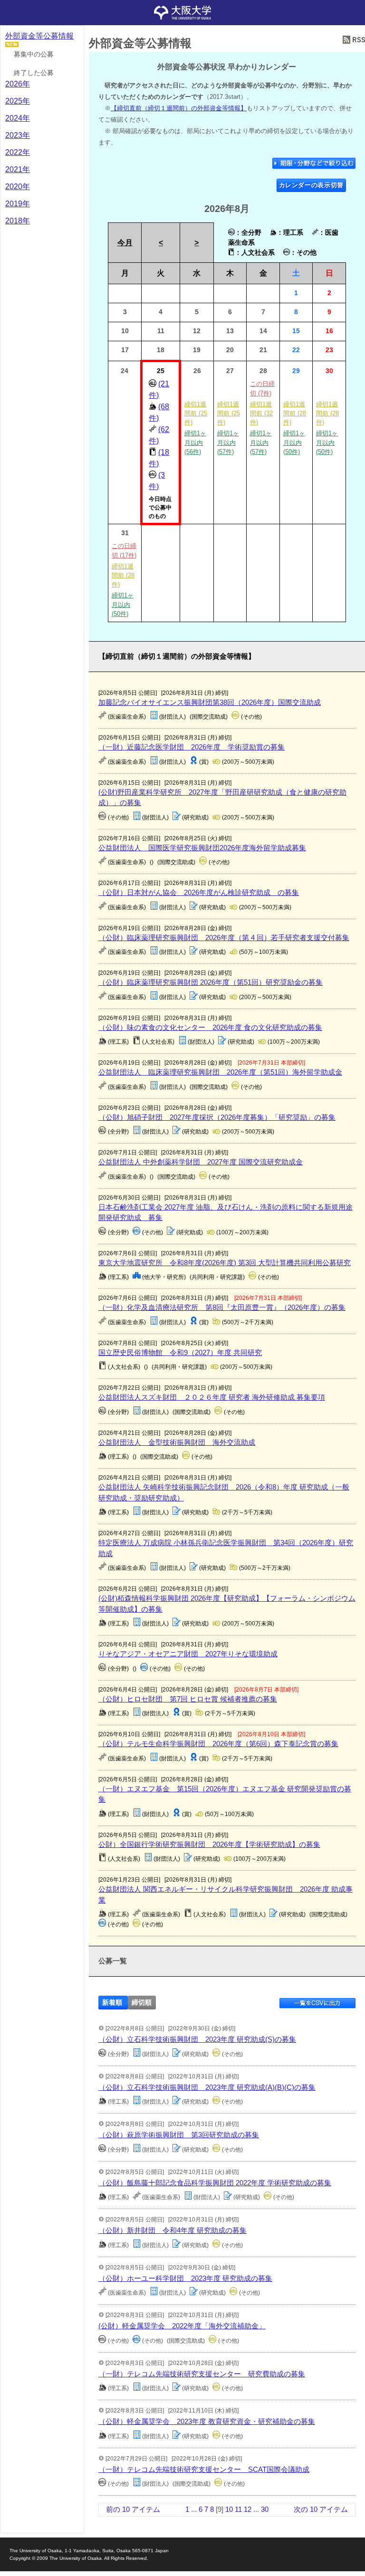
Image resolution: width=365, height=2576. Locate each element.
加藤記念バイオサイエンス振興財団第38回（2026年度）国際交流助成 (210, 702)
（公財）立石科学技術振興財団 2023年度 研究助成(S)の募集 (197, 2039)
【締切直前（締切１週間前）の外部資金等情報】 (179, 108)
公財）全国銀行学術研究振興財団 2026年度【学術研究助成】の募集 (209, 1844)
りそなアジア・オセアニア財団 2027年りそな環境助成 (188, 1654)
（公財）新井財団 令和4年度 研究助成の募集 (173, 2230)
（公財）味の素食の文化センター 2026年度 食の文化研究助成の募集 (210, 1027)
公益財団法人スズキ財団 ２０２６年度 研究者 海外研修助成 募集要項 (212, 1397)
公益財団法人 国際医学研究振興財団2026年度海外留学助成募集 (202, 848)
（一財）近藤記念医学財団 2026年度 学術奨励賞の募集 (192, 747)
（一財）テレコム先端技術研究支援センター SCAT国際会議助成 (204, 2469)
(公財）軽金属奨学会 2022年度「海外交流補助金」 (182, 2326)
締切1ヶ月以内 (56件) (195, 442)
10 (229, 2509)
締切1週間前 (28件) (295, 413)
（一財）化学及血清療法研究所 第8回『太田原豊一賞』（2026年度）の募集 (222, 1307)
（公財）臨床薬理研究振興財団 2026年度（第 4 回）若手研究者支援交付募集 (224, 937)
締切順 (142, 2003)
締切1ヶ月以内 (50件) (294, 442)
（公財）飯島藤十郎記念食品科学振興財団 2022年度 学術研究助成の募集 (215, 2183)
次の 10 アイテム (321, 2509)
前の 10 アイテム (133, 2509)
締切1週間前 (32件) (261, 413)
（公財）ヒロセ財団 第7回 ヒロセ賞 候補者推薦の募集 (188, 1699)
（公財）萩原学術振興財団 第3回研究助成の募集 (179, 2135)
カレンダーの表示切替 (312, 185)
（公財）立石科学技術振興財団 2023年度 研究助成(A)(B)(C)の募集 (207, 2087)
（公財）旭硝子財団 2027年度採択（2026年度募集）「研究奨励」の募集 (217, 1117)
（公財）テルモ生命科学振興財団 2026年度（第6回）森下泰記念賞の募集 (218, 1744)
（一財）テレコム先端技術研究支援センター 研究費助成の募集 (202, 2374)
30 (265, 2509)
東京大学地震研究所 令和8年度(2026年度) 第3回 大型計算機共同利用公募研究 (225, 1263)
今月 (125, 243)
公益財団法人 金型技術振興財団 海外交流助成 (177, 1442)
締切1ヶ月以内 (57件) (228, 442)
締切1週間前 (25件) (196, 413)
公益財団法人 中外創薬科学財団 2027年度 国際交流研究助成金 (201, 1162)
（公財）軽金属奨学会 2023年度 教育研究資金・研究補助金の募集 (207, 2421)
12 (248, 2509)
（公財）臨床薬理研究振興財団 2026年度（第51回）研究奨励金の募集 (211, 982)
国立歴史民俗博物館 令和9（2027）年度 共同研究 (180, 1352)
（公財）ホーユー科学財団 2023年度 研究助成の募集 (185, 2278)
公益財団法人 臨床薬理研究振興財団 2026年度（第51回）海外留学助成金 (220, 1072)
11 (238, 2509)
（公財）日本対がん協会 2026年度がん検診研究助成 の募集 (199, 892)
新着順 (112, 2003)
